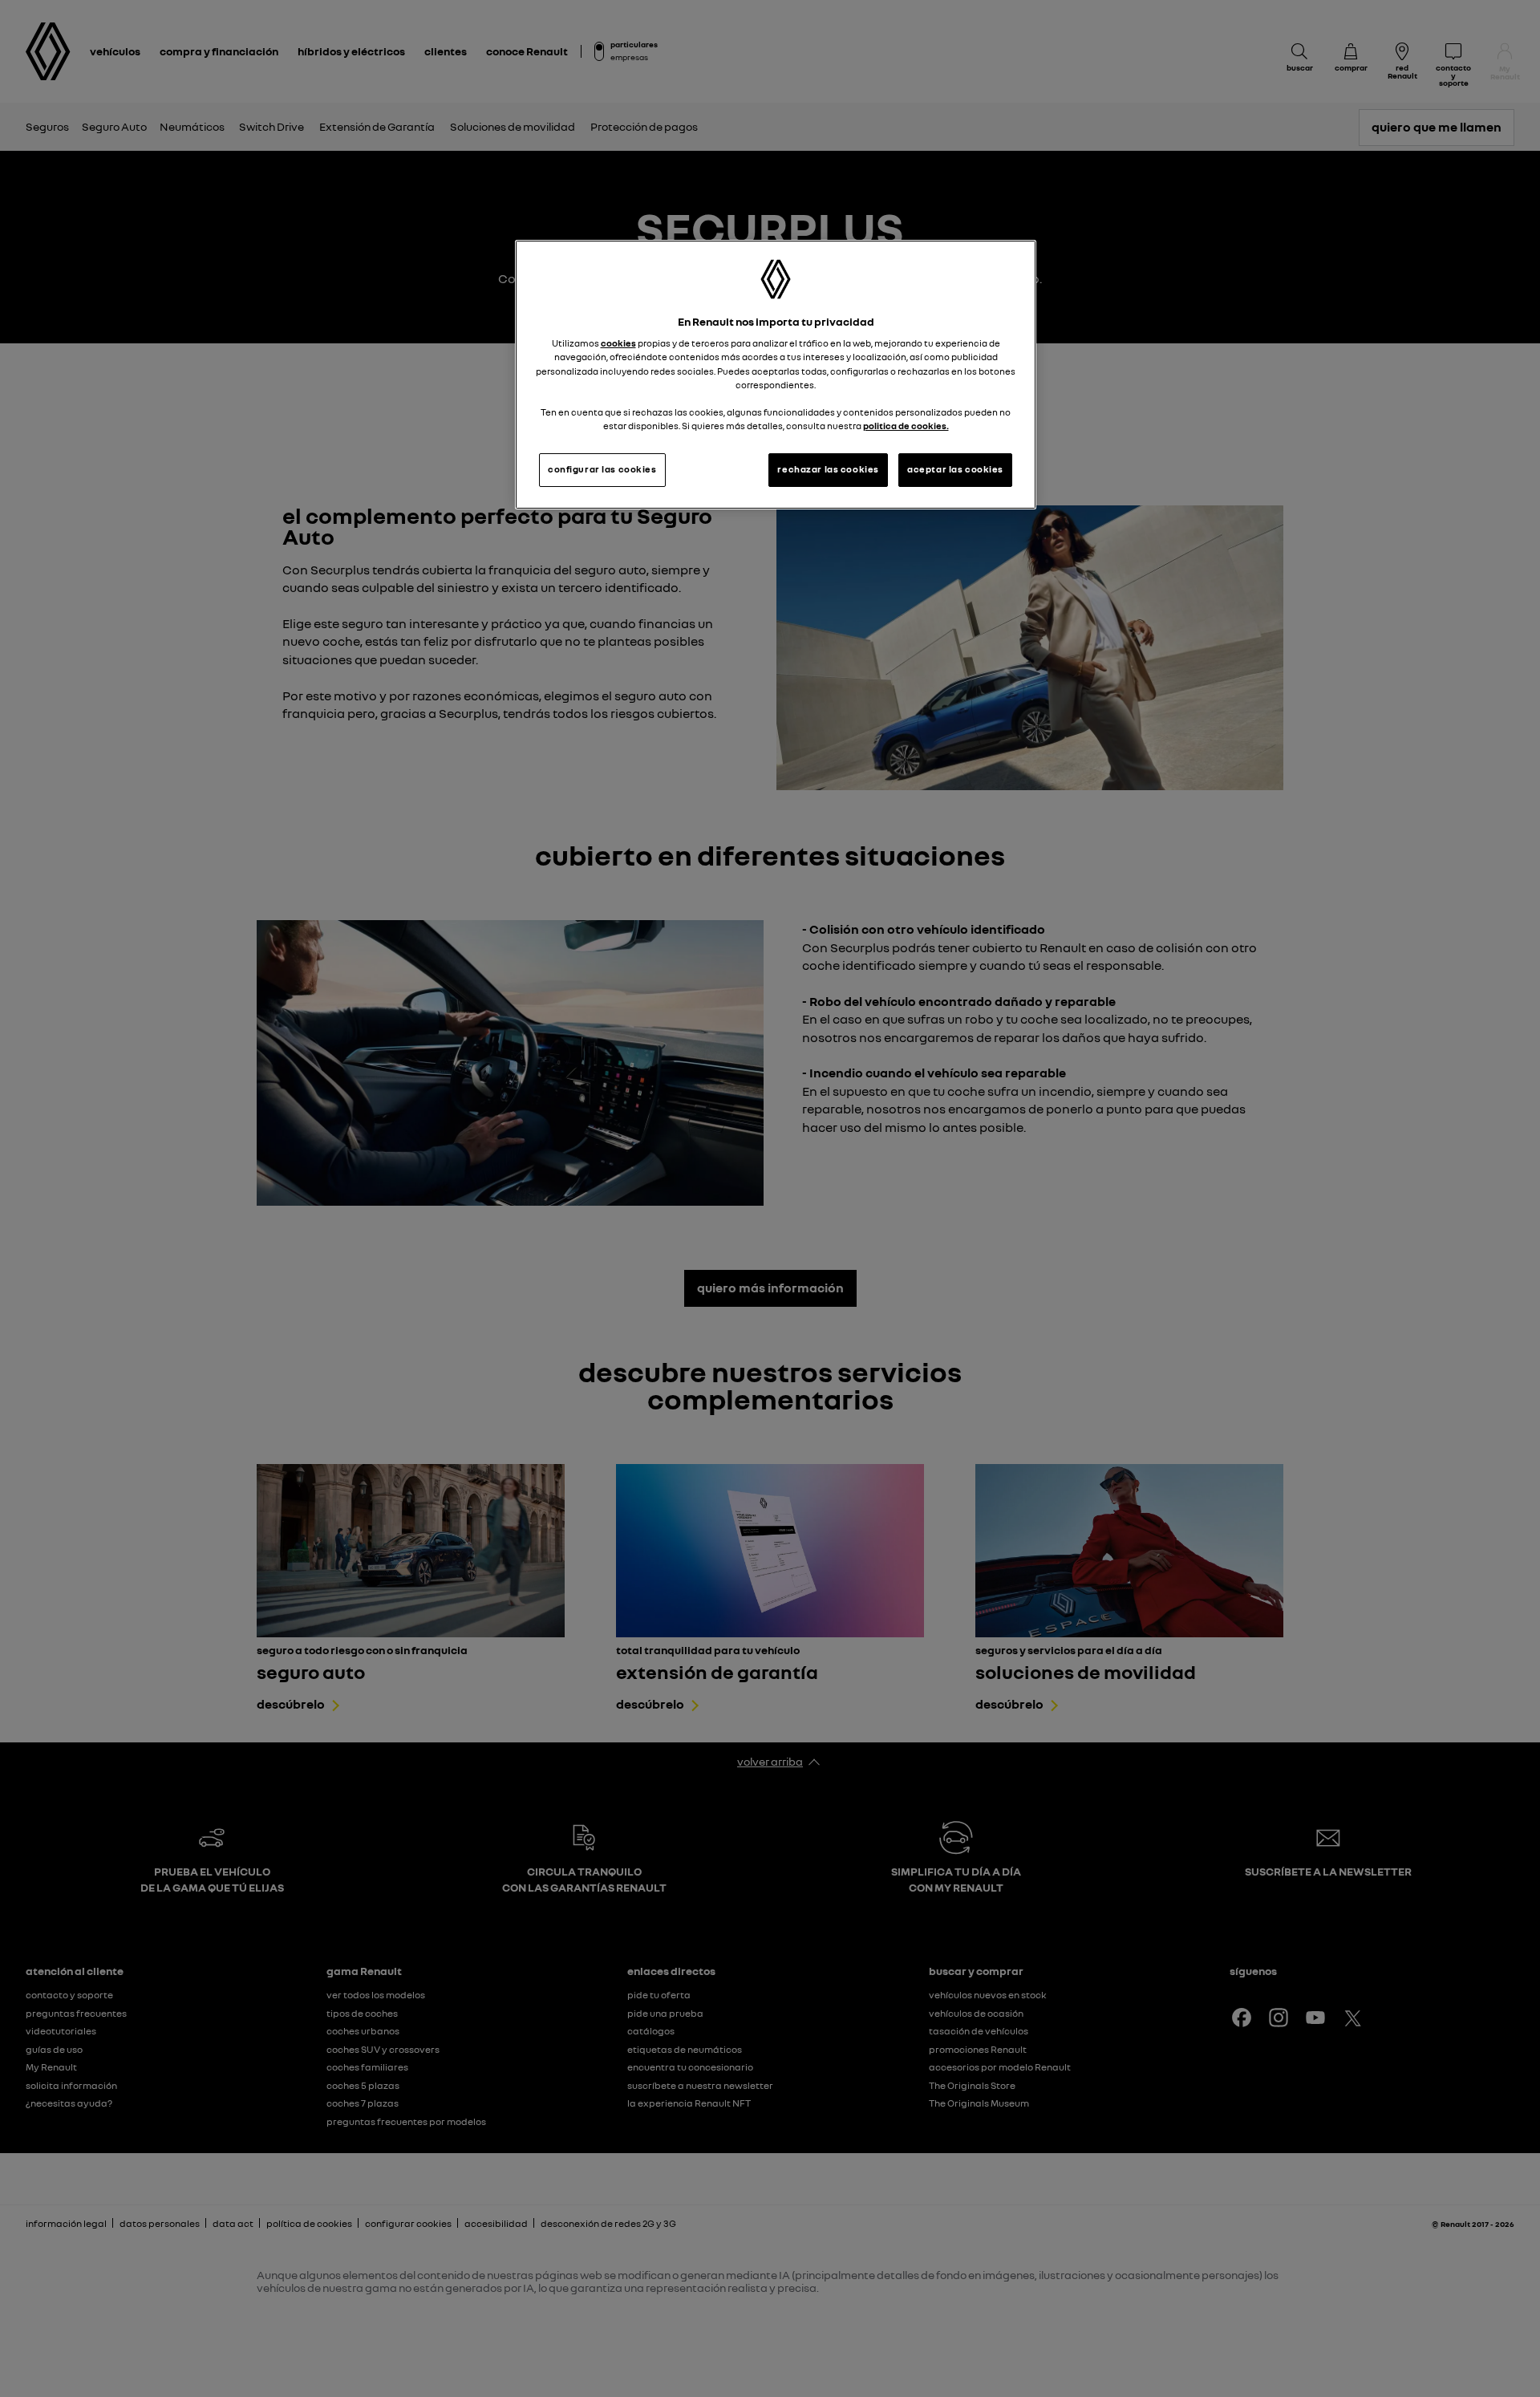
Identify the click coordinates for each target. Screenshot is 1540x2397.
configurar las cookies (602, 469)
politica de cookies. (906, 426)
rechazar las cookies (828, 469)
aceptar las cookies (955, 469)
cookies (618, 343)
